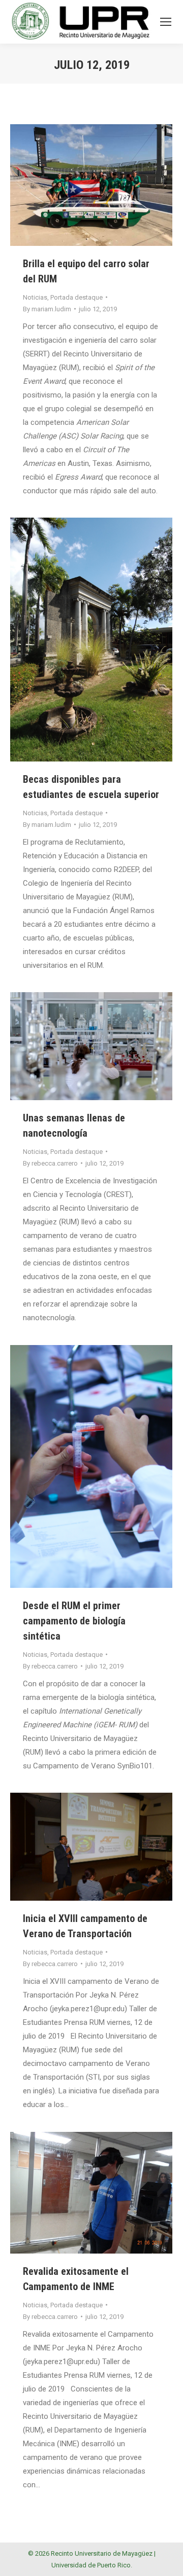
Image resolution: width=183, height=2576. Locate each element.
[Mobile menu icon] (166, 22)
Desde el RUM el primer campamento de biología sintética (74, 1621)
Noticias (35, 297)
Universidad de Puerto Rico (91, 2565)
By (47, 309)
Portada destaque (77, 297)
